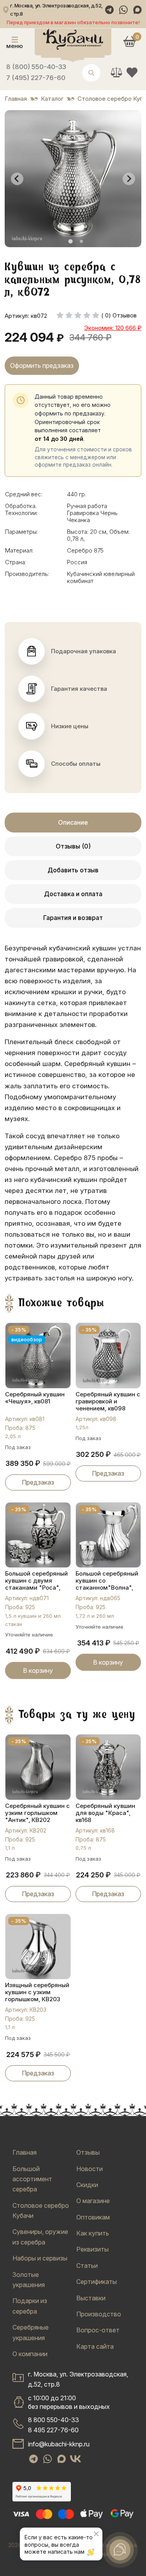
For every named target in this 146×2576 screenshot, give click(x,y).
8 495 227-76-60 (53, 2430)
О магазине (93, 2201)
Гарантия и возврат (73, 918)
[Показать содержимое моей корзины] (130, 41)
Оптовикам (93, 2217)
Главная (25, 2152)
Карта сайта (95, 2346)
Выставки (91, 2298)
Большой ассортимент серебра (32, 2179)
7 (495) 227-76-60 (36, 78)
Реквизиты (92, 2249)
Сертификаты (97, 2282)
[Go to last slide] (17, 179)
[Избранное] (132, 72)
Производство (99, 2314)
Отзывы (88, 2152)
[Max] (137, 10)
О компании (30, 2354)
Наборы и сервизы (40, 2258)
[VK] (76, 2459)
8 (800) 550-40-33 (36, 67)
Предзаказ (38, 1482)
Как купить (93, 2233)
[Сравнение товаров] (116, 72)
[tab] (70, 242)
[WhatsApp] (123, 10)
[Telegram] (109, 10)
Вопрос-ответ (98, 2330)
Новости (90, 2169)
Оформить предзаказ (42, 365)
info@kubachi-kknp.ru (59, 2444)
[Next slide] (129, 179)
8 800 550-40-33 (54, 2420)
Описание (73, 822)
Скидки (87, 2185)
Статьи (87, 2266)
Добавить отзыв (73, 870)
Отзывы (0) (73, 846)
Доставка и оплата (73, 894)
